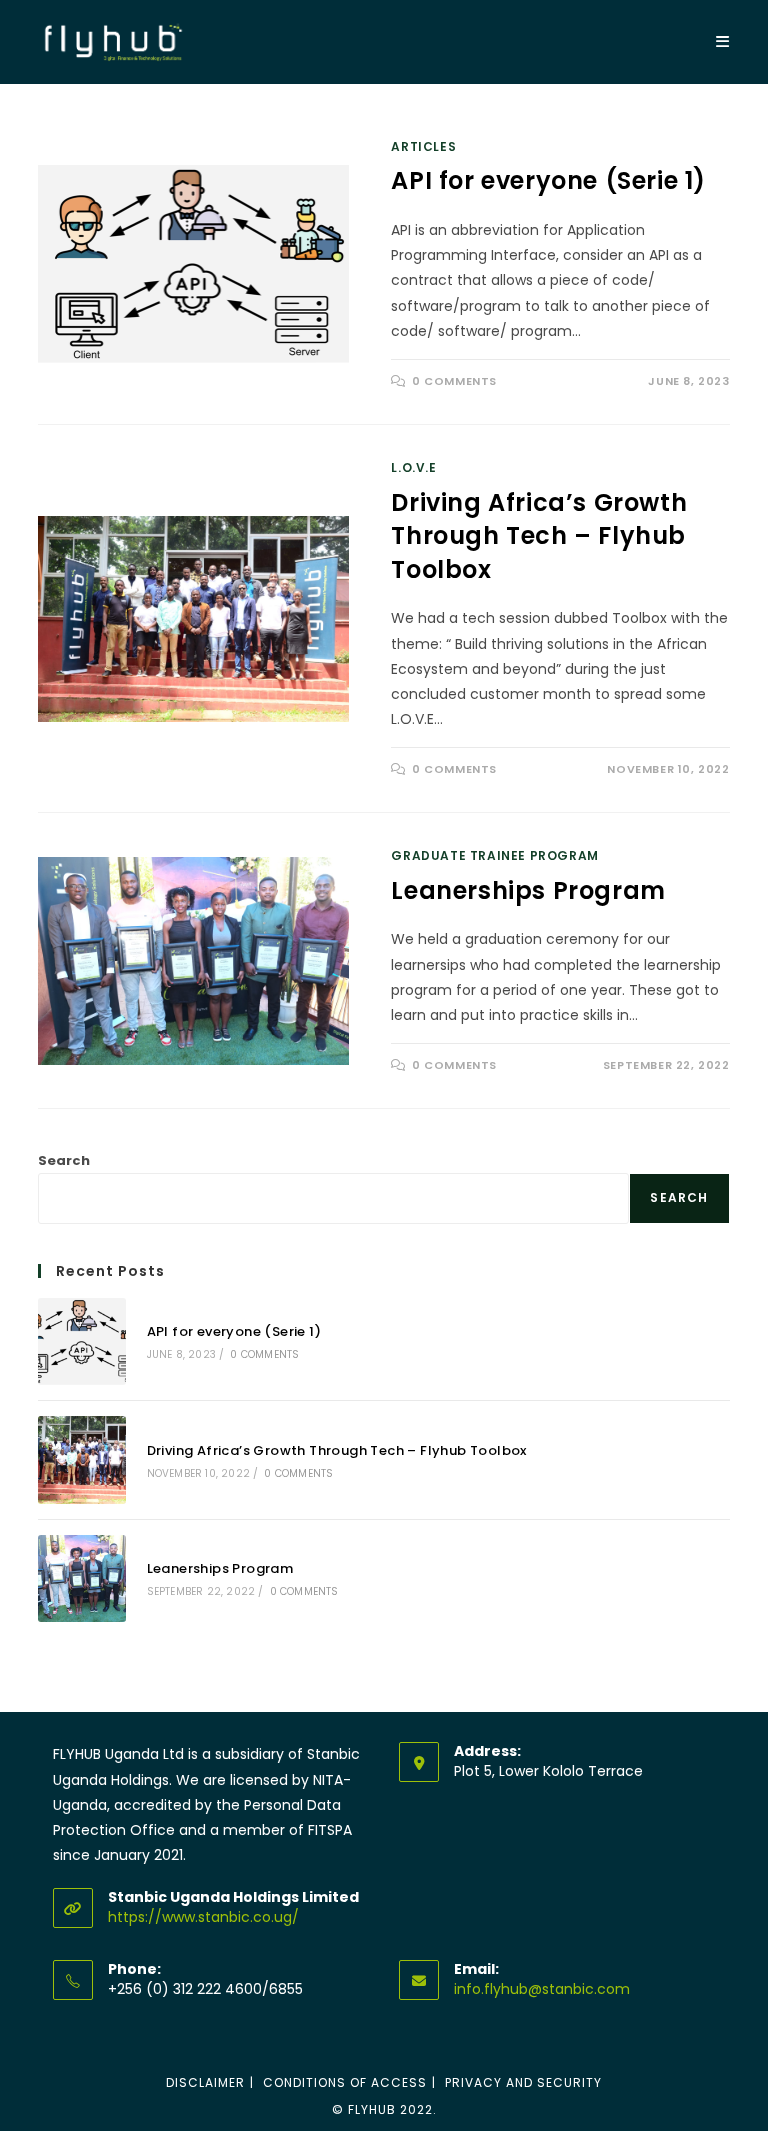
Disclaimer (205, 2082)
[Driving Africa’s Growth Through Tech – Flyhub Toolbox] (81, 1459)
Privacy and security (523, 2082)
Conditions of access (345, 2082)
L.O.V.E (413, 467)
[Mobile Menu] (723, 41)
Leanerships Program (528, 890)
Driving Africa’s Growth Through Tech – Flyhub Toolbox (539, 536)
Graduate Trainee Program (494, 855)
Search (64, 1160)
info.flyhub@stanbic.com (542, 1989)
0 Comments (454, 381)
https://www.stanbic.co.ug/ (203, 1917)
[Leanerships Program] (81, 1578)
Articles (423, 146)
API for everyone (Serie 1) (548, 180)
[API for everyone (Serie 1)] (81, 1341)
